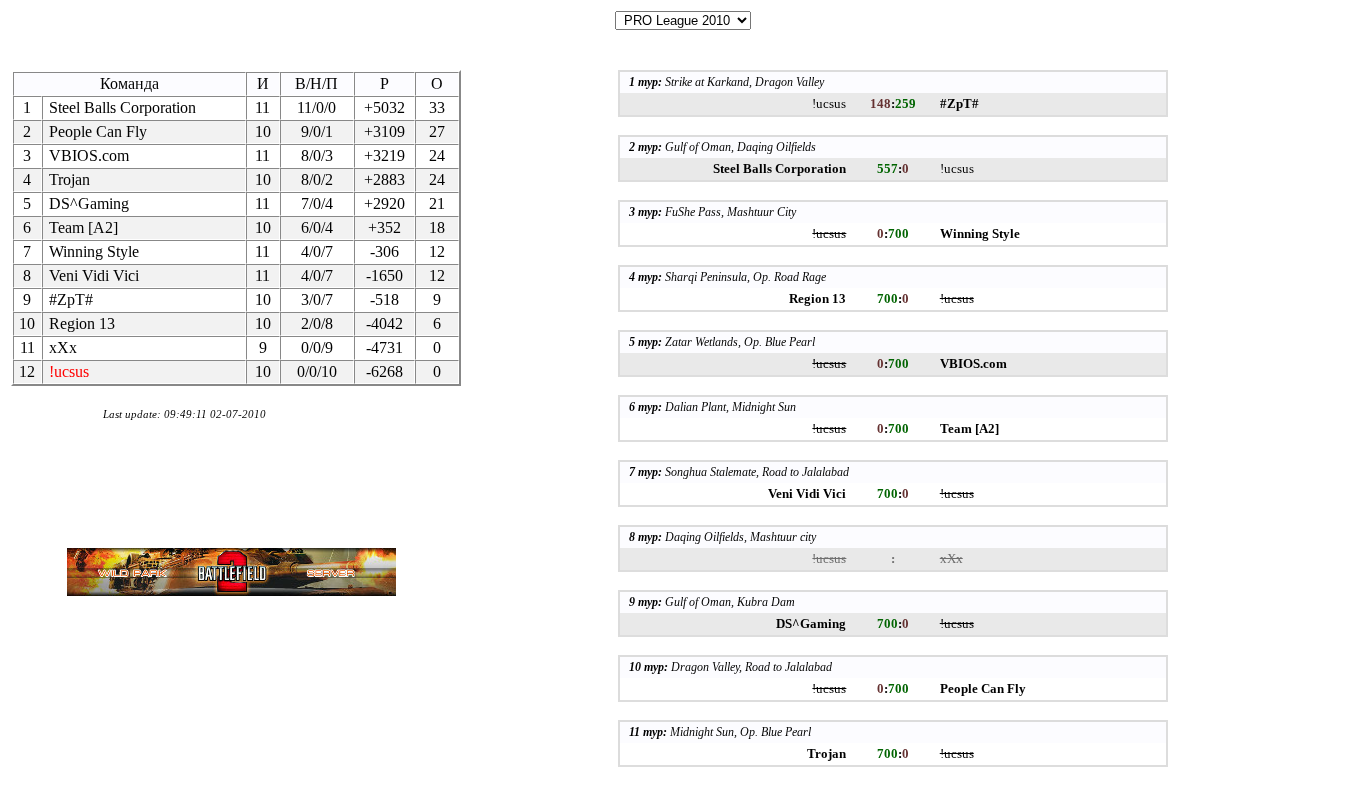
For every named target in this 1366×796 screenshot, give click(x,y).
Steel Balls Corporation (122, 107)
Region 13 (82, 323)
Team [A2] (83, 227)
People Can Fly (98, 131)
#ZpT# (71, 299)
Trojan (69, 179)
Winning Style (94, 251)
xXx (63, 347)
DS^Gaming (89, 203)
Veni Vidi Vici (94, 275)
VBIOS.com (89, 155)
